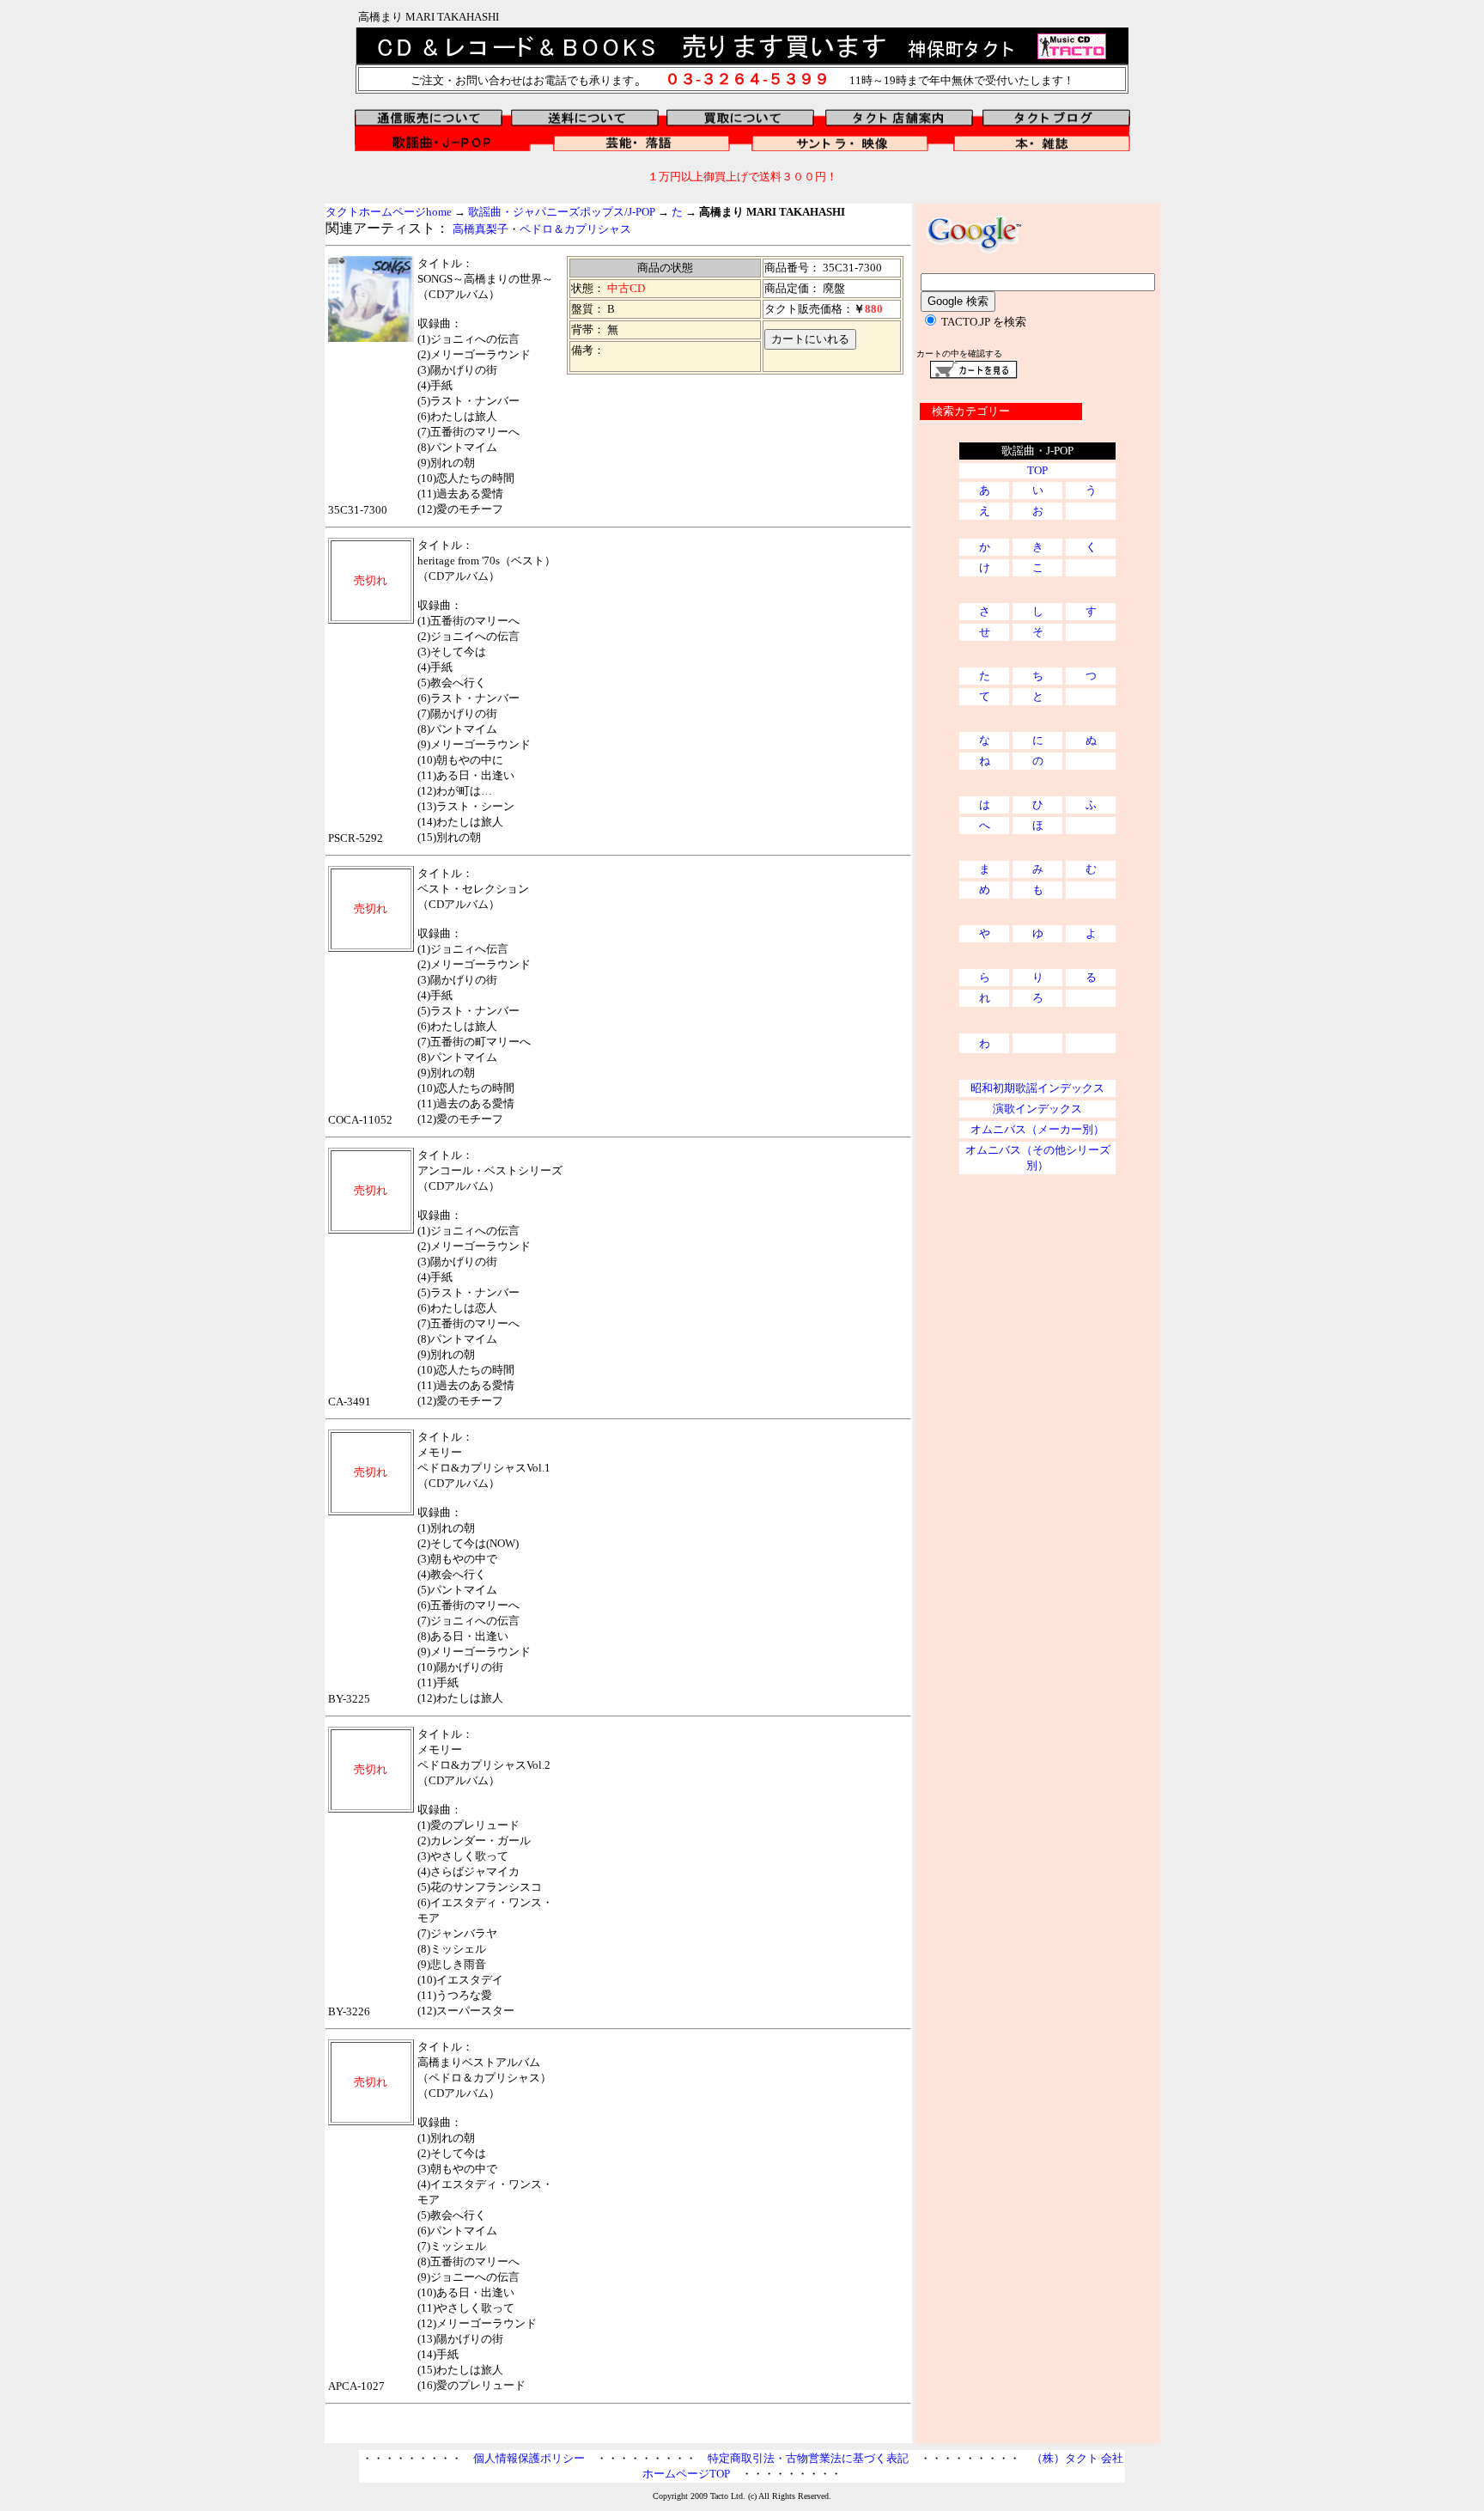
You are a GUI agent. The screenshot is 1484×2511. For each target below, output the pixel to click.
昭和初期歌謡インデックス (1037, 1088)
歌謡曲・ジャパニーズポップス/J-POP (562, 212)
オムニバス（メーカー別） (1037, 1129)
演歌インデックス (1037, 1109)
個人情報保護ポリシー (529, 2458)
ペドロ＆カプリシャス (575, 229)
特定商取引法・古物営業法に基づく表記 (808, 2458)
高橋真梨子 (480, 229)
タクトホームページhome (389, 212)
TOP (1037, 470)
